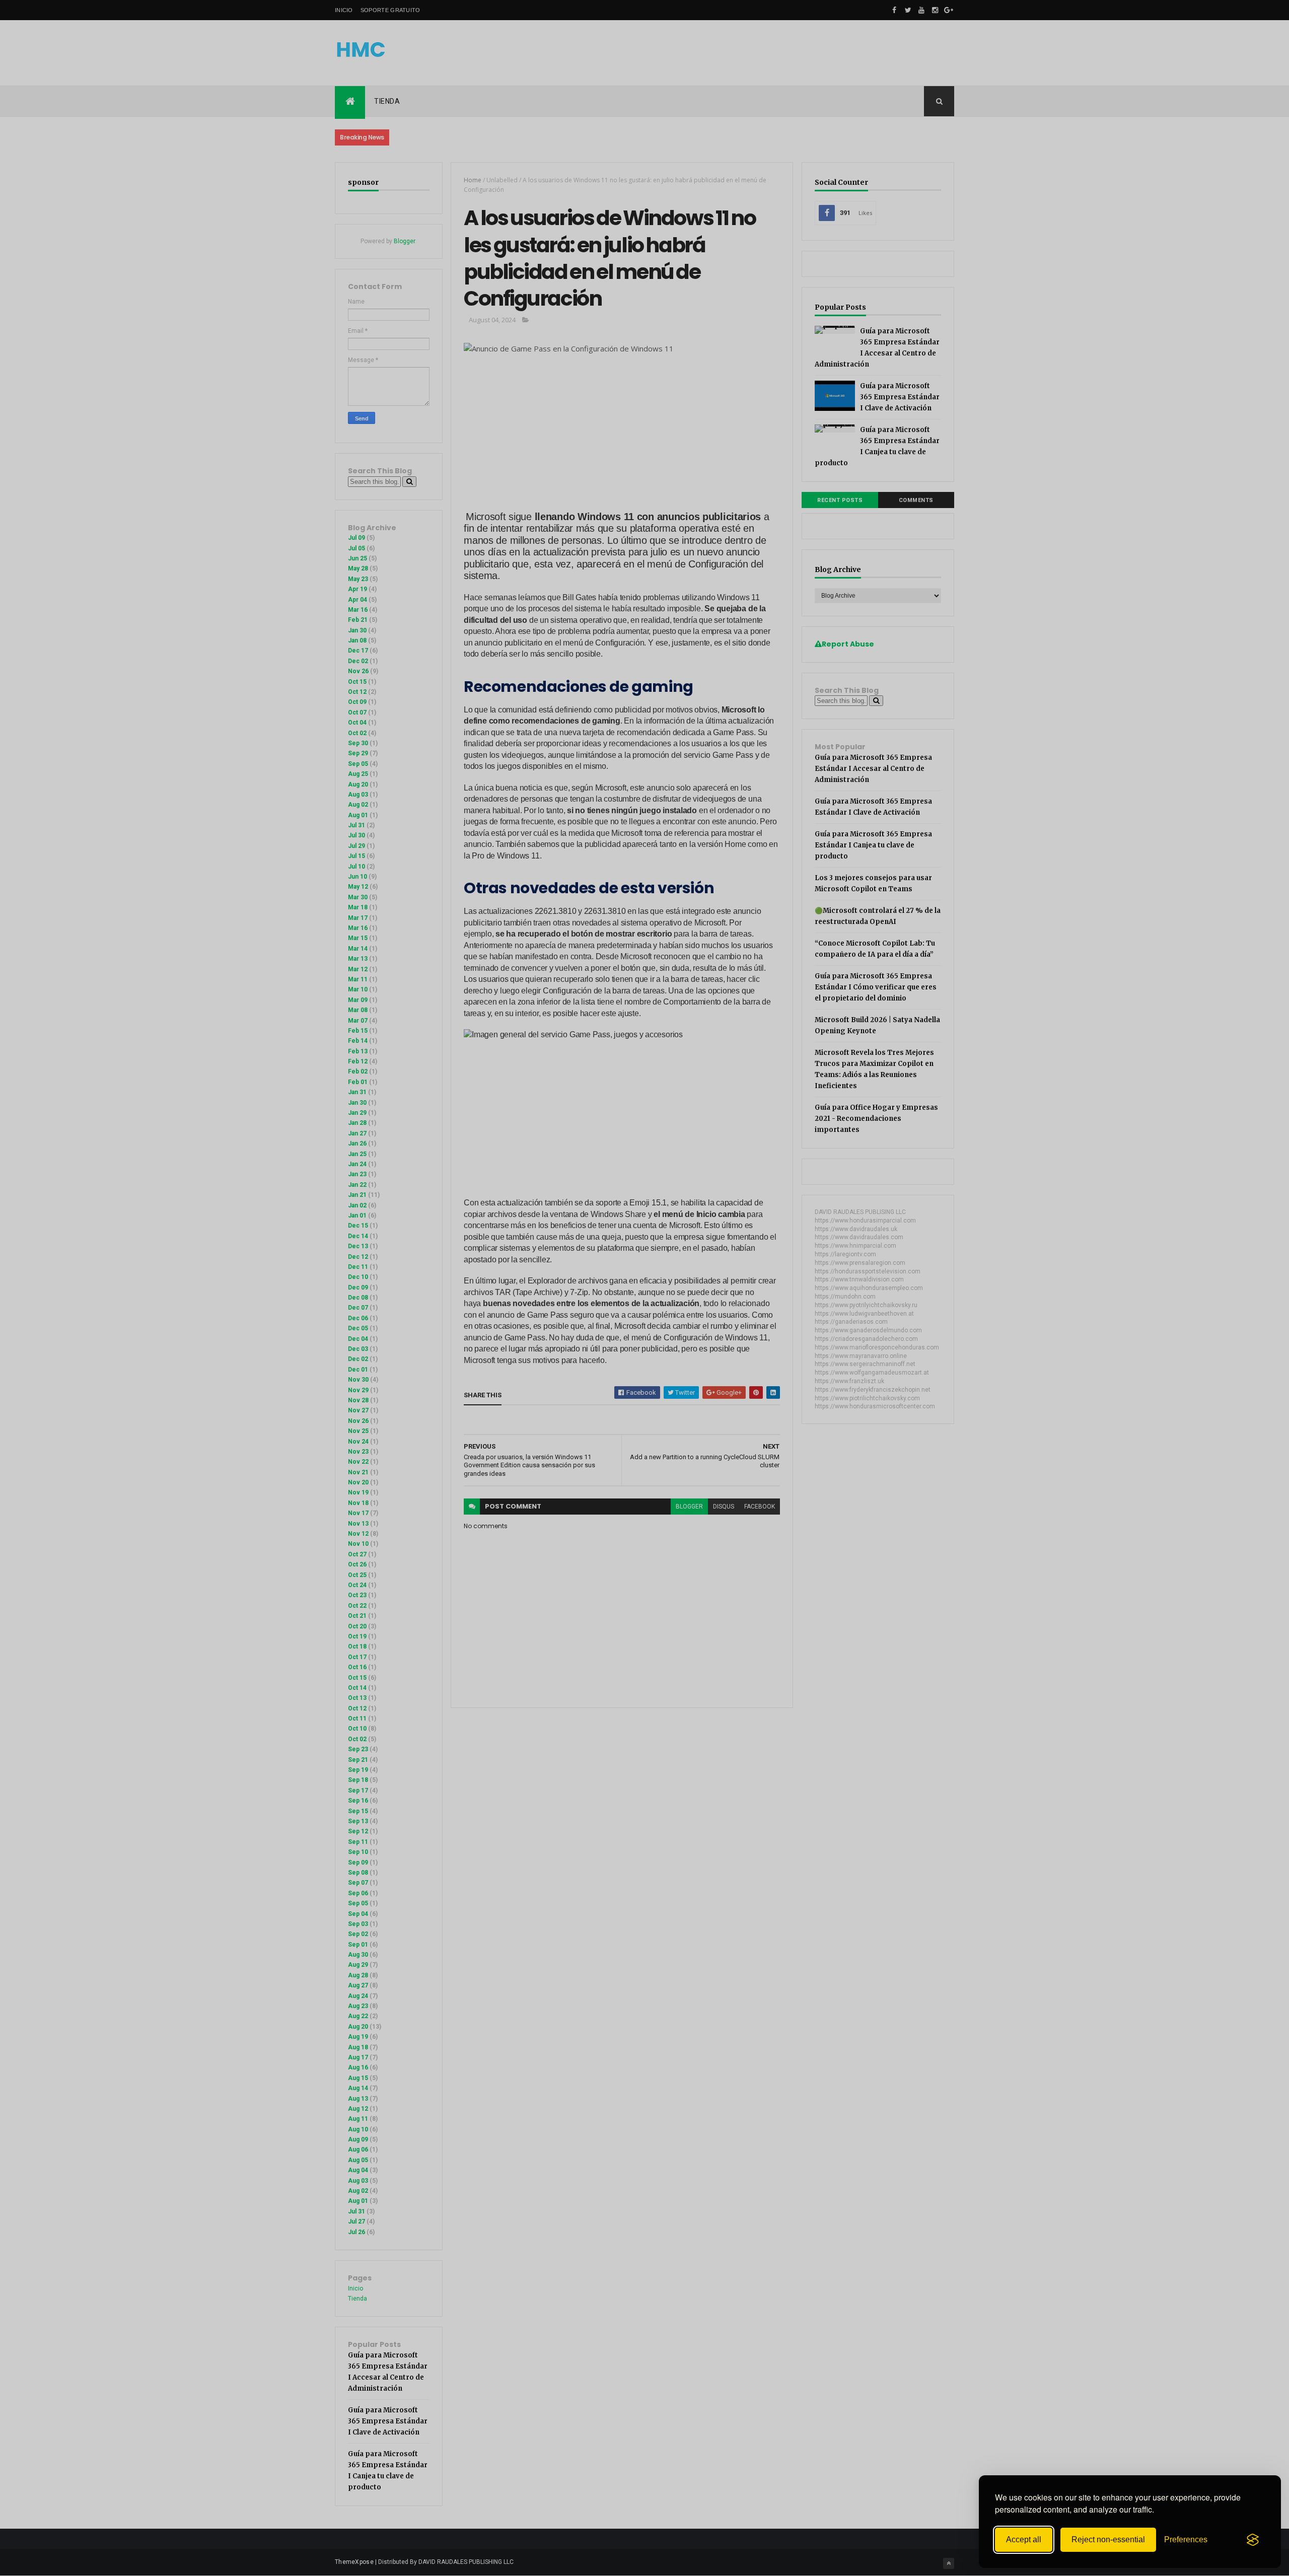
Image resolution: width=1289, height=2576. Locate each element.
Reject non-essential (1108, 2539)
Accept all (1024, 2539)
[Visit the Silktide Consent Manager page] (1253, 2540)
